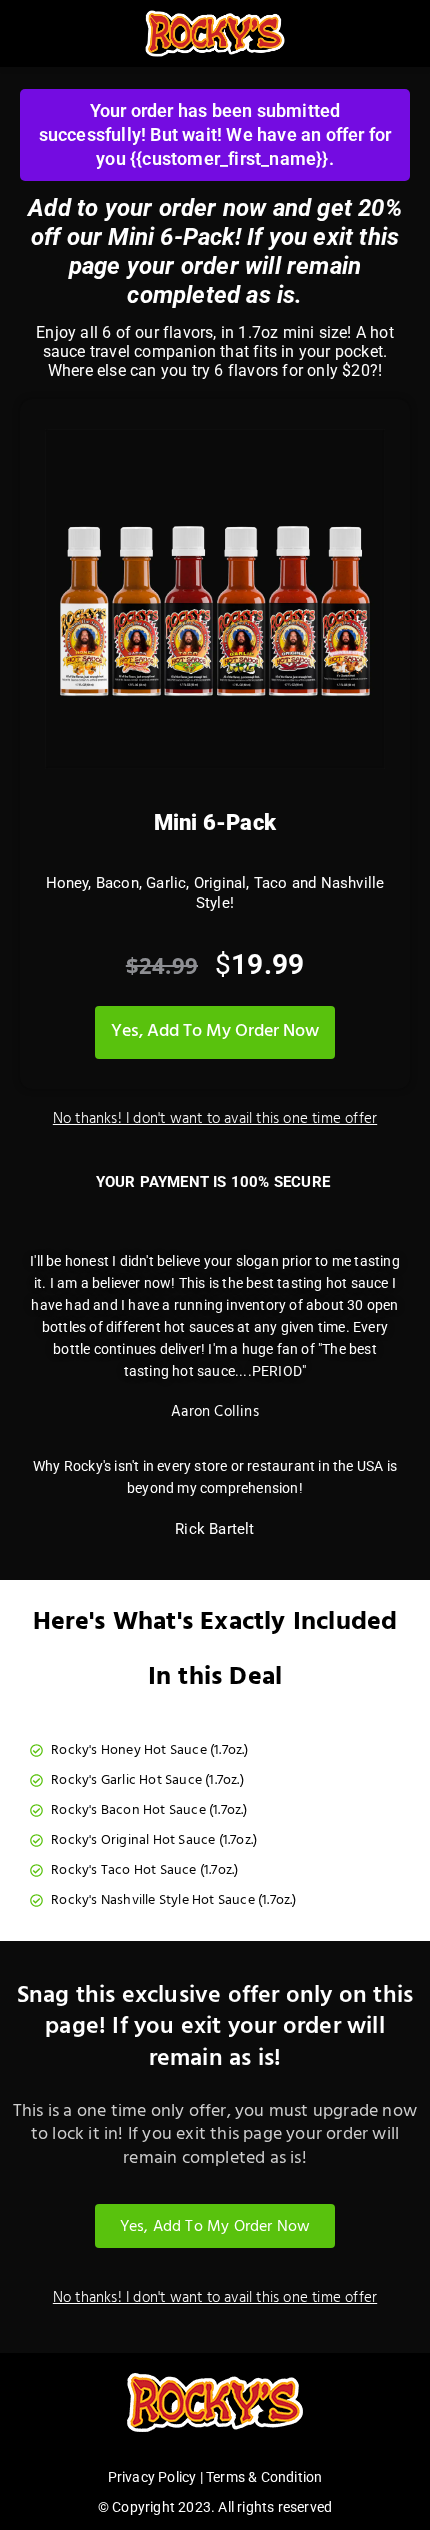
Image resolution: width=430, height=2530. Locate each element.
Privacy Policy (152, 2477)
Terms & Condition (264, 2477)
